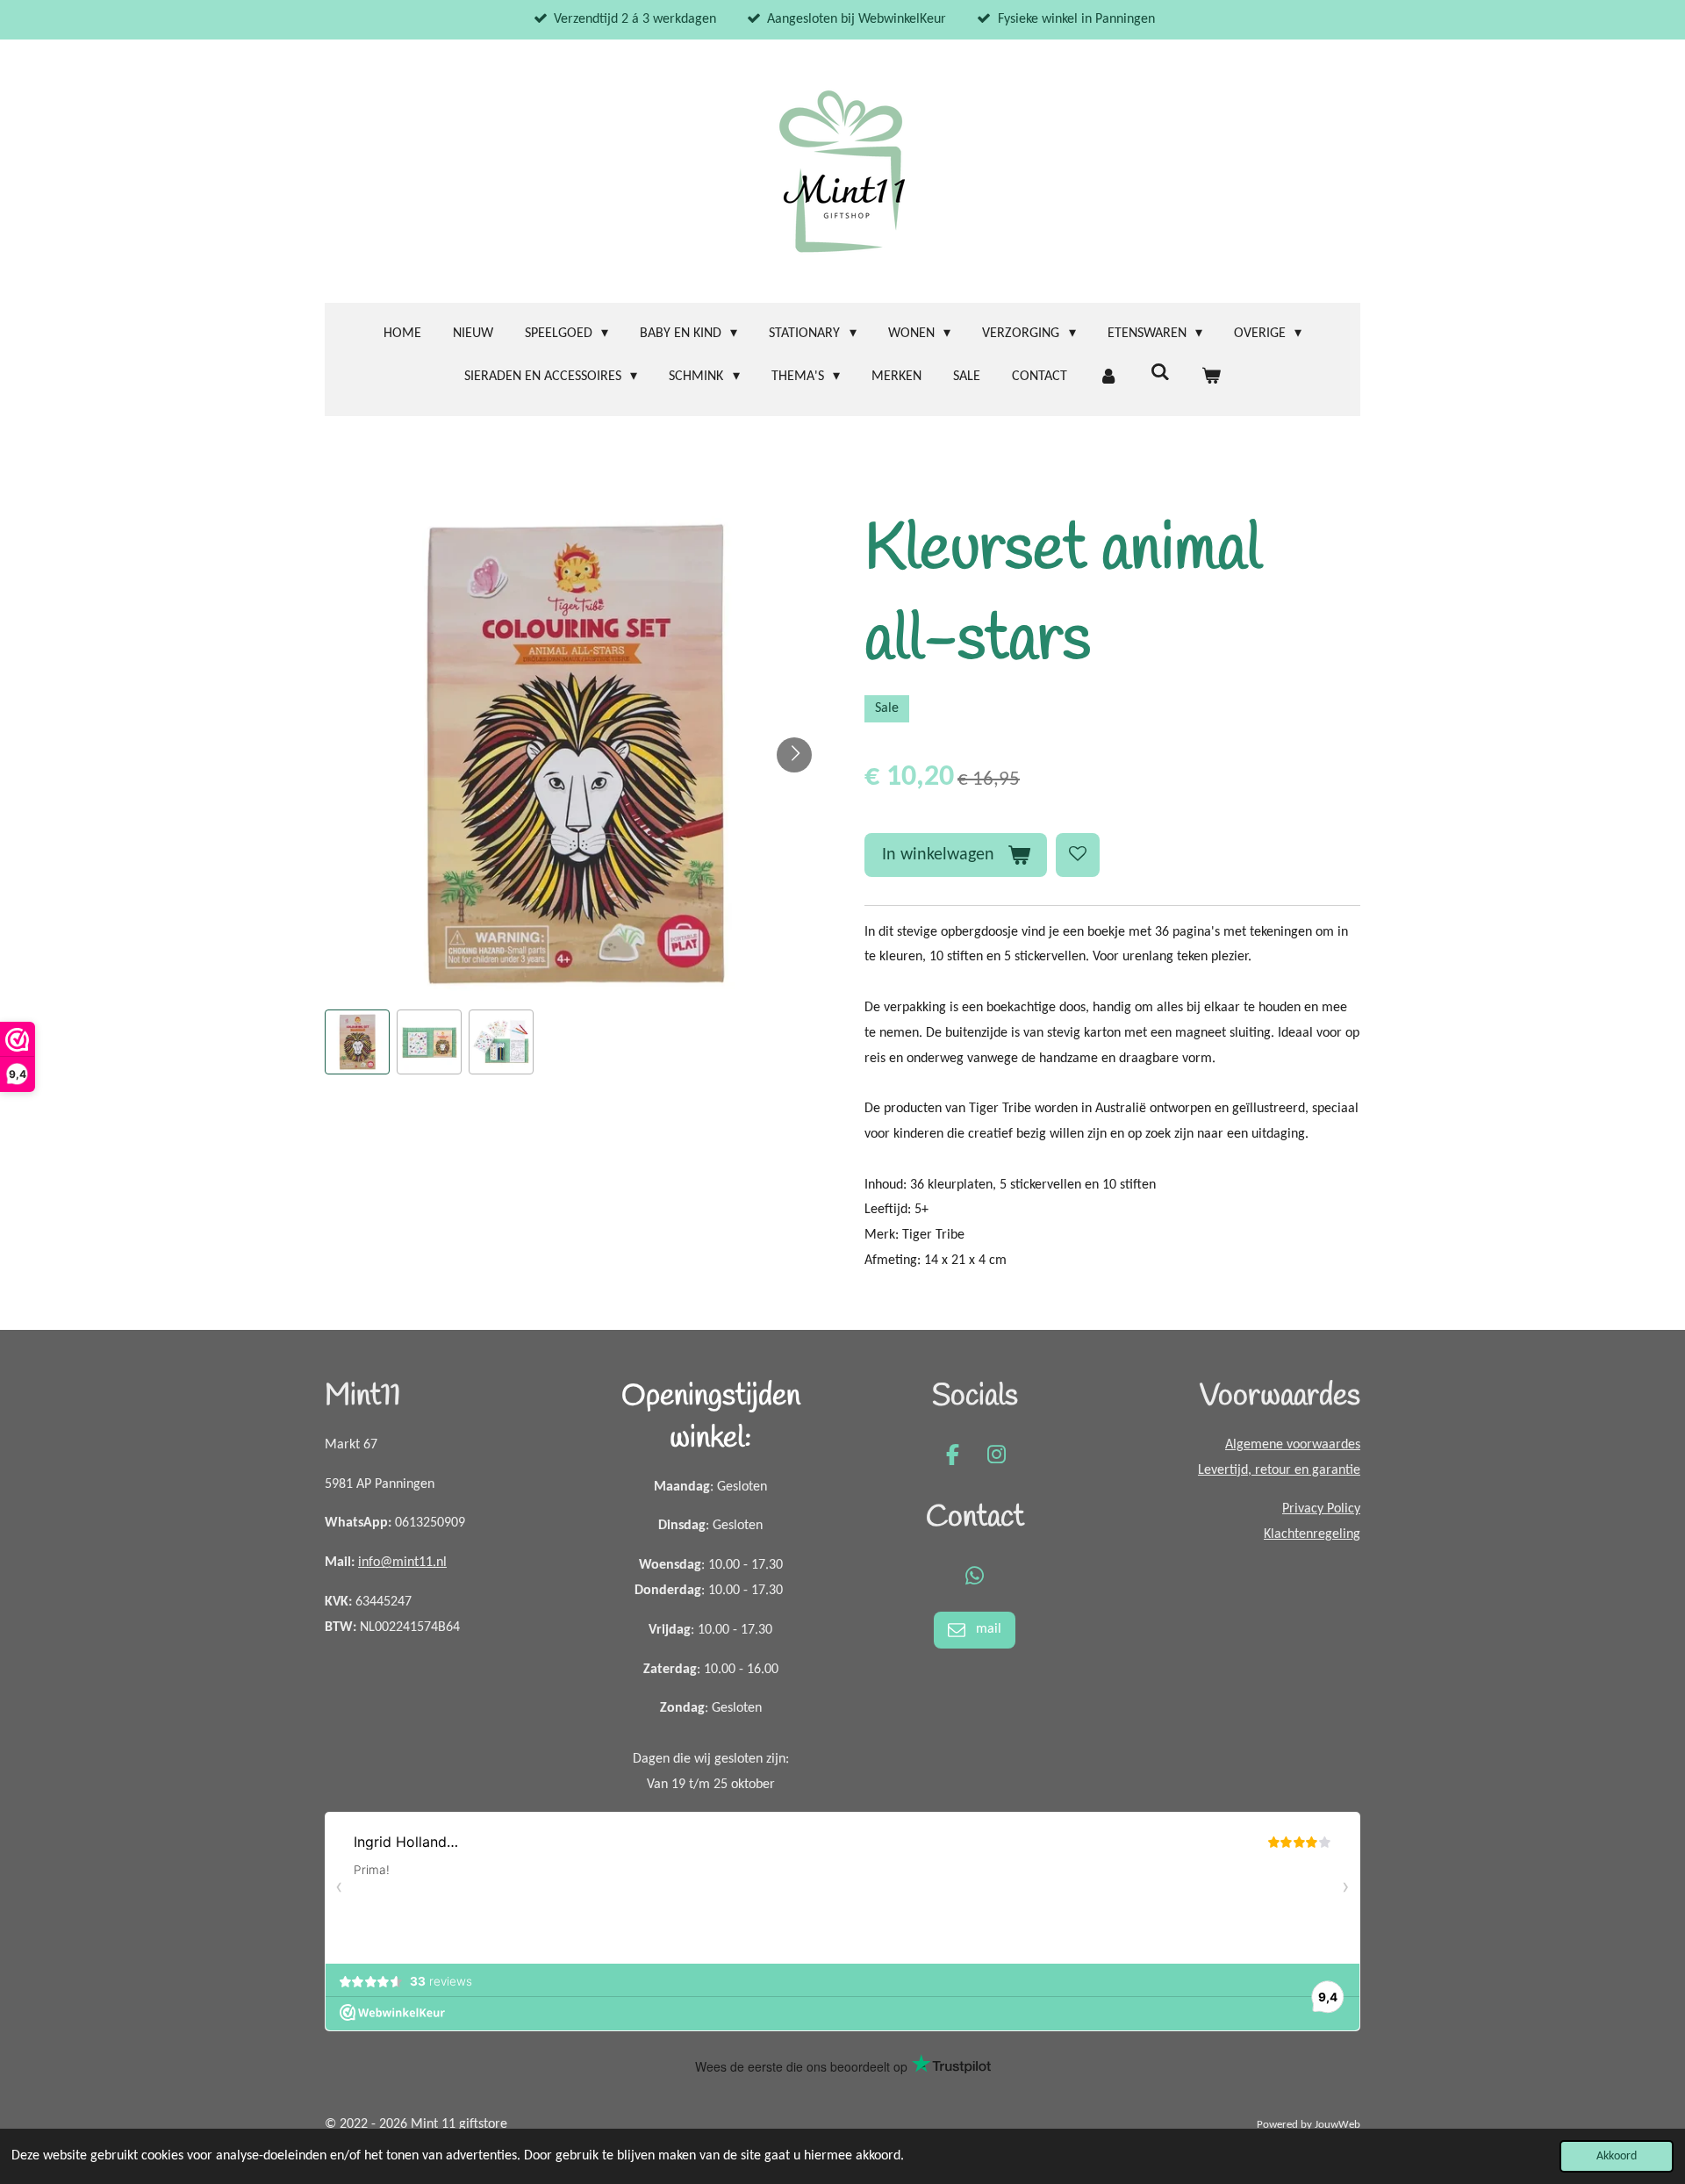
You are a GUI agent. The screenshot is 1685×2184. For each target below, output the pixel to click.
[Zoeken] (1159, 373)
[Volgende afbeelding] (794, 755)
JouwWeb (1337, 2125)
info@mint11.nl (402, 1563)
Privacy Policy (1321, 1509)
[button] (357, 1042)
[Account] (1108, 377)
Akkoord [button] (1617, 2156)
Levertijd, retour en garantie (1279, 1470)
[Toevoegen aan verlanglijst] (1078, 855)
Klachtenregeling (1312, 1534)
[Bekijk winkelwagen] (1211, 377)
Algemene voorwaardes (1293, 1445)
